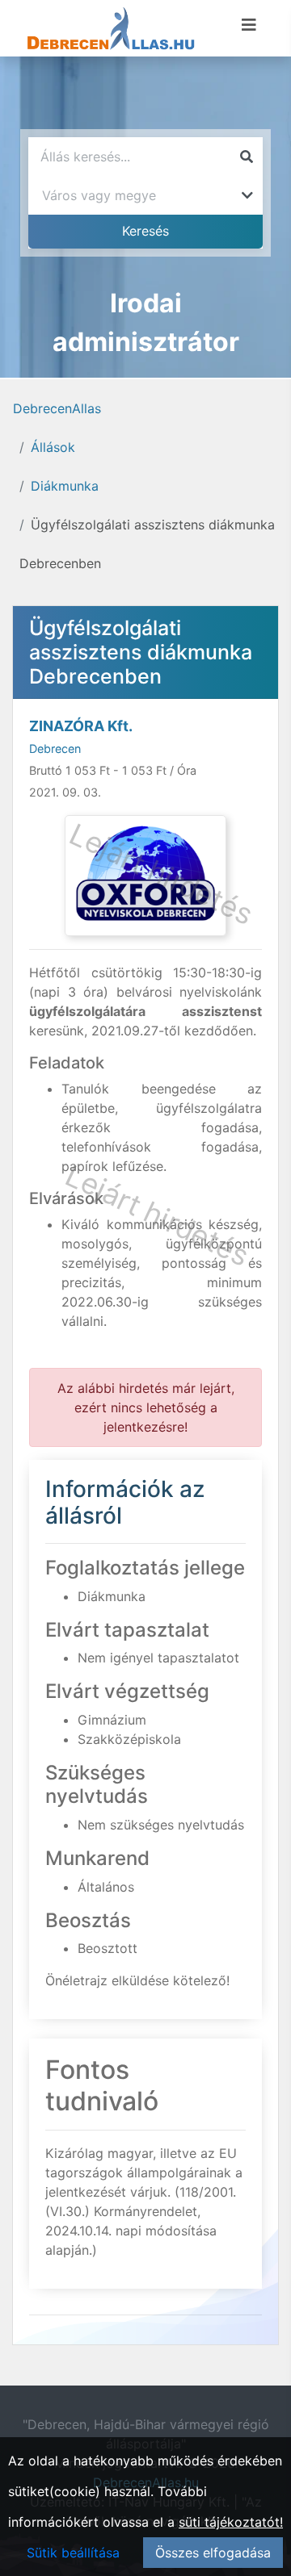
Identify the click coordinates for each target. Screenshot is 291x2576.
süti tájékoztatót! (231, 2522)
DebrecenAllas (57, 408)
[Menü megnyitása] (249, 25)
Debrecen (55, 749)
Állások (53, 447)
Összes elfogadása (213, 2553)
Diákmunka (65, 486)
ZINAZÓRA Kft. (81, 726)
